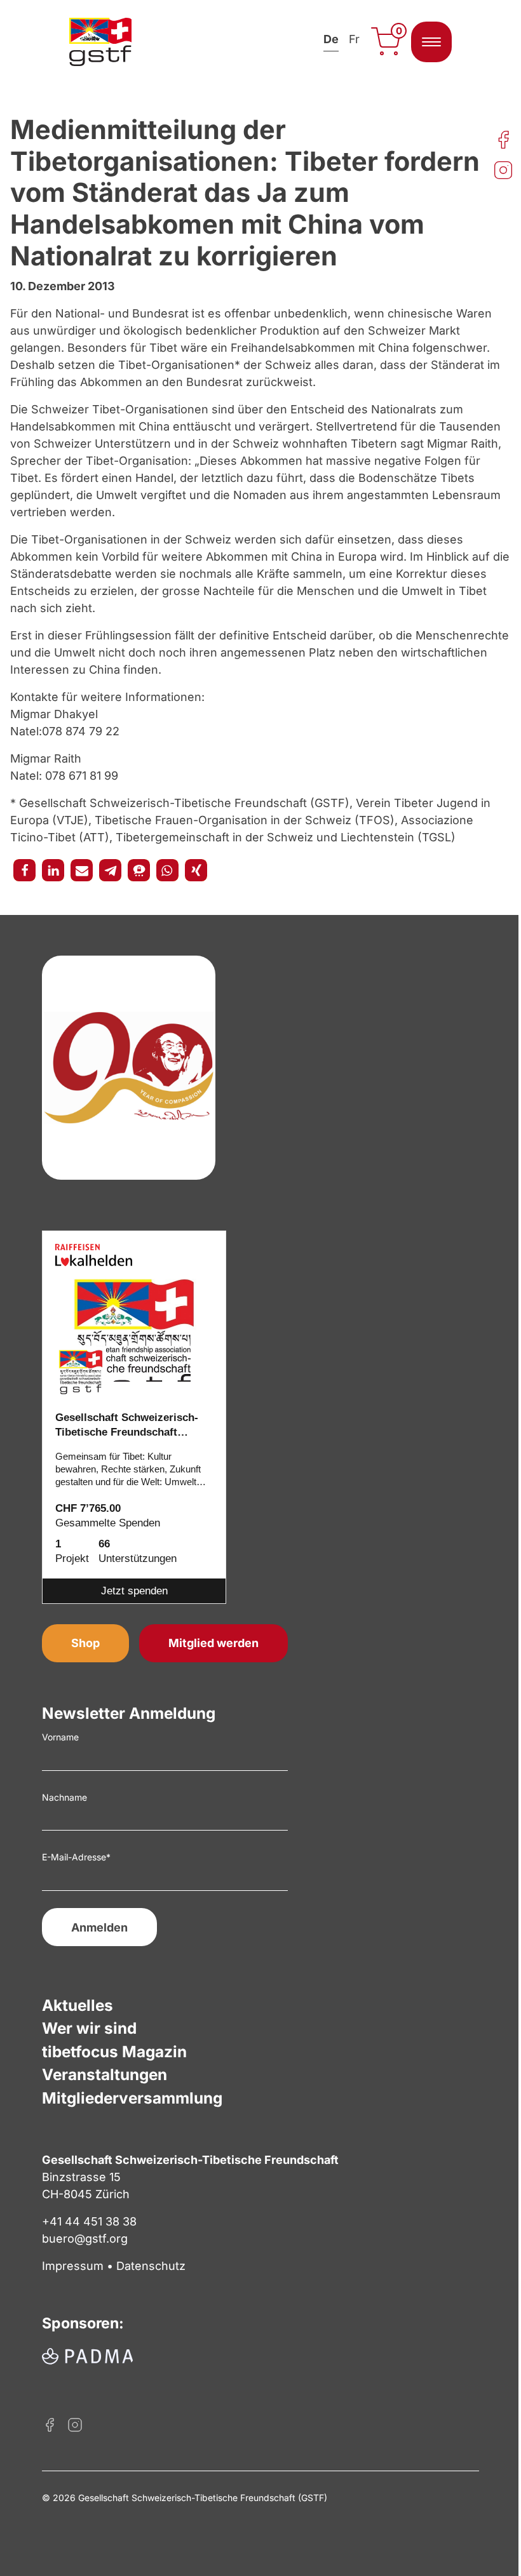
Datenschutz (151, 2266)
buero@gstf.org (85, 2239)
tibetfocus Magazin (114, 2052)
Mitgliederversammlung (132, 2098)
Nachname (64, 1797)
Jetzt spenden (134, 1591)
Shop (85, 1643)
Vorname (60, 1737)
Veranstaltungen (105, 2074)
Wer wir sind (89, 2028)
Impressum (73, 2266)
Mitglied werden (213, 1643)
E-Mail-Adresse (76, 1857)
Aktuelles (78, 2005)
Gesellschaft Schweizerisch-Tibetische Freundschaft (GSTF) (127, 1426)
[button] (24, 870)
